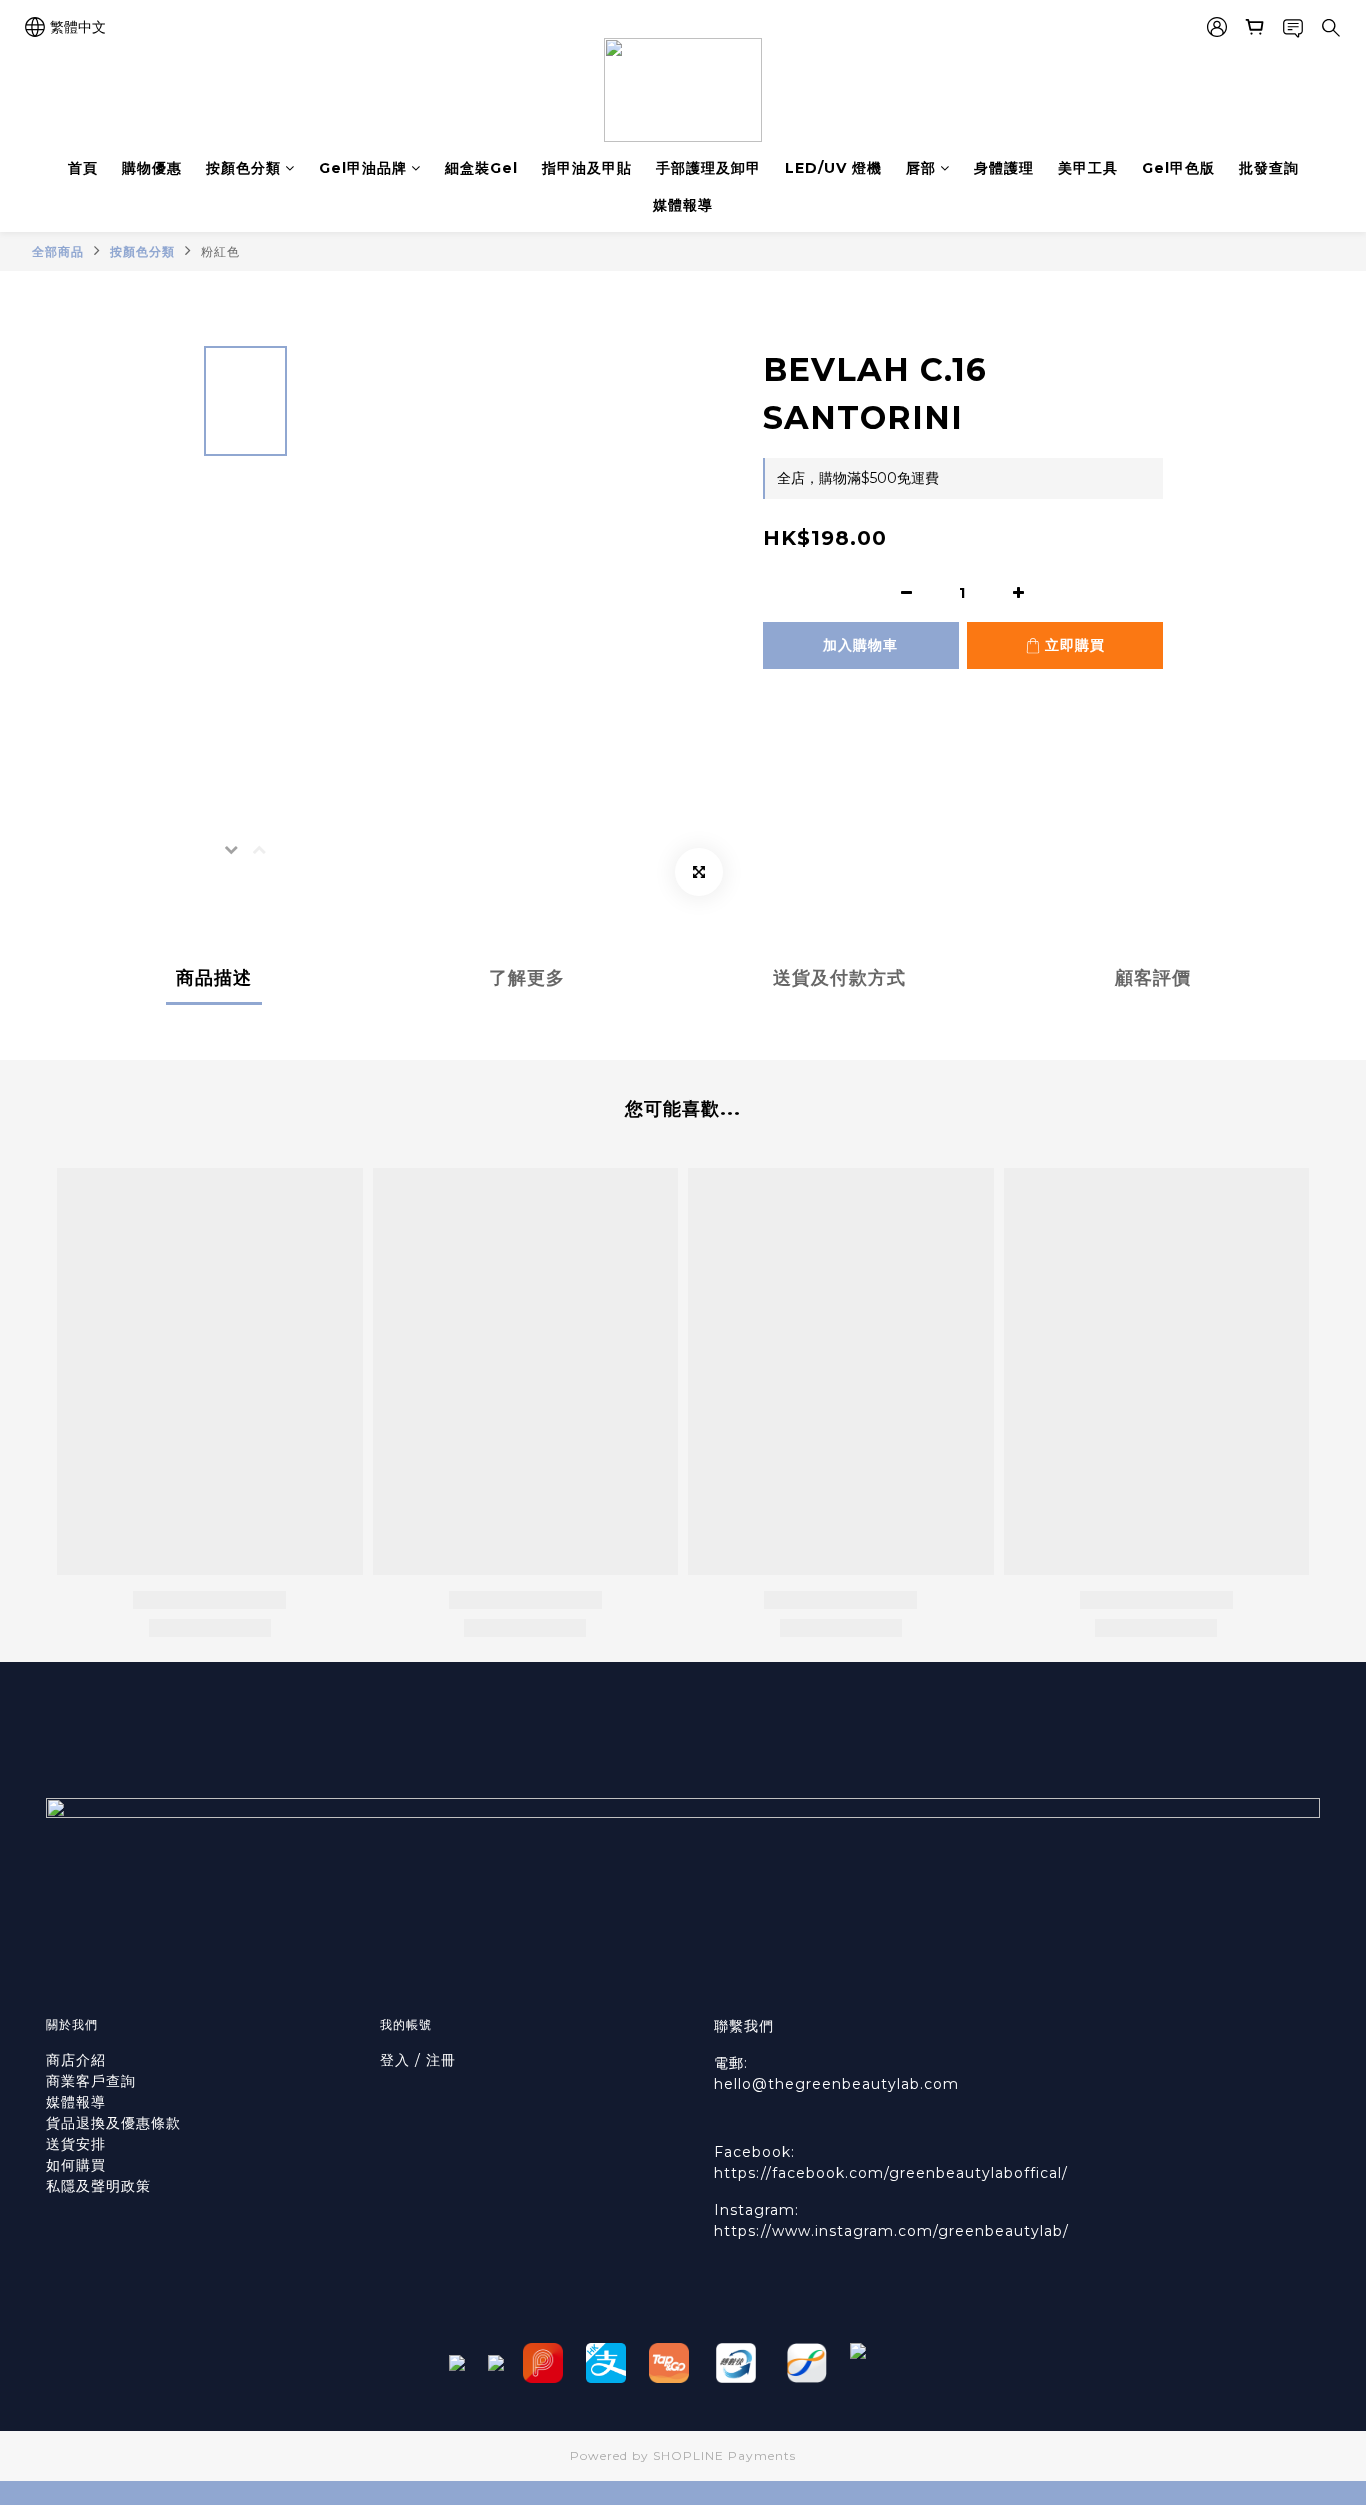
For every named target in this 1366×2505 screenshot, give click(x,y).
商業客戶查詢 (91, 2081)
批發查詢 (1269, 168)
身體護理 (1004, 168)
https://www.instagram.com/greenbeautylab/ (891, 2231)
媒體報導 (683, 205)
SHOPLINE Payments (724, 2455)
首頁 (83, 168)
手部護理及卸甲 (708, 168)
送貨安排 (76, 2144)
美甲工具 (1088, 168)
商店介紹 (76, 2060)
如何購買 (78, 2165)
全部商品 (58, 251)
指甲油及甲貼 (587, 168)
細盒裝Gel (481, 168)
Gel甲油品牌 (363, 168)
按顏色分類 (243, 168)
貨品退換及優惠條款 (113, 2123)
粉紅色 (220, 251)
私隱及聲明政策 (98, 2186)
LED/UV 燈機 (833, 168)
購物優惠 (152, 168)
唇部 (921, 168)
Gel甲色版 (1178, 168)
